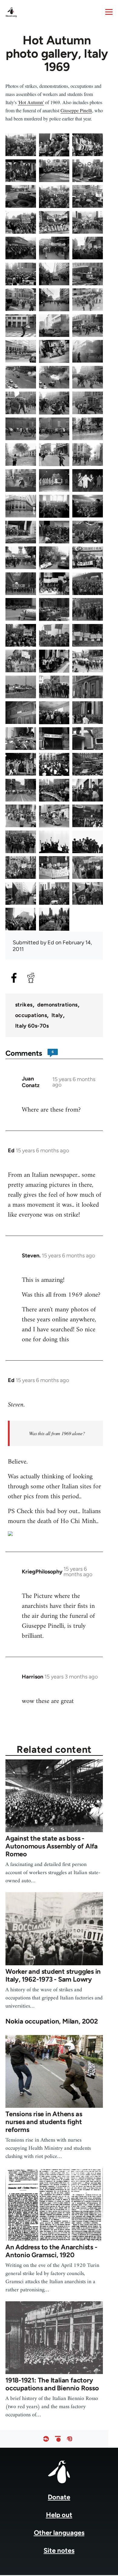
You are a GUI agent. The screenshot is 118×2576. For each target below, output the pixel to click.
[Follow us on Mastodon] (70, 2439)
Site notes (59, 2550)
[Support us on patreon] (58, 2439)
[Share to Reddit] (31, 978)
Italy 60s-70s (32, 1026)
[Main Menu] (109, 12)
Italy (57, 1015)
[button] (21, 145)
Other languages (59, 2533)
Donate (59, 2497)
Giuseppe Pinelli (76, 110)
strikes (24, 1005)
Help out (59, 2515)
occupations (31, 1015)
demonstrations (57, 1005)
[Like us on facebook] (46, 2439)
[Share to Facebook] (14, 978)
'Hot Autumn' (31, 102)
